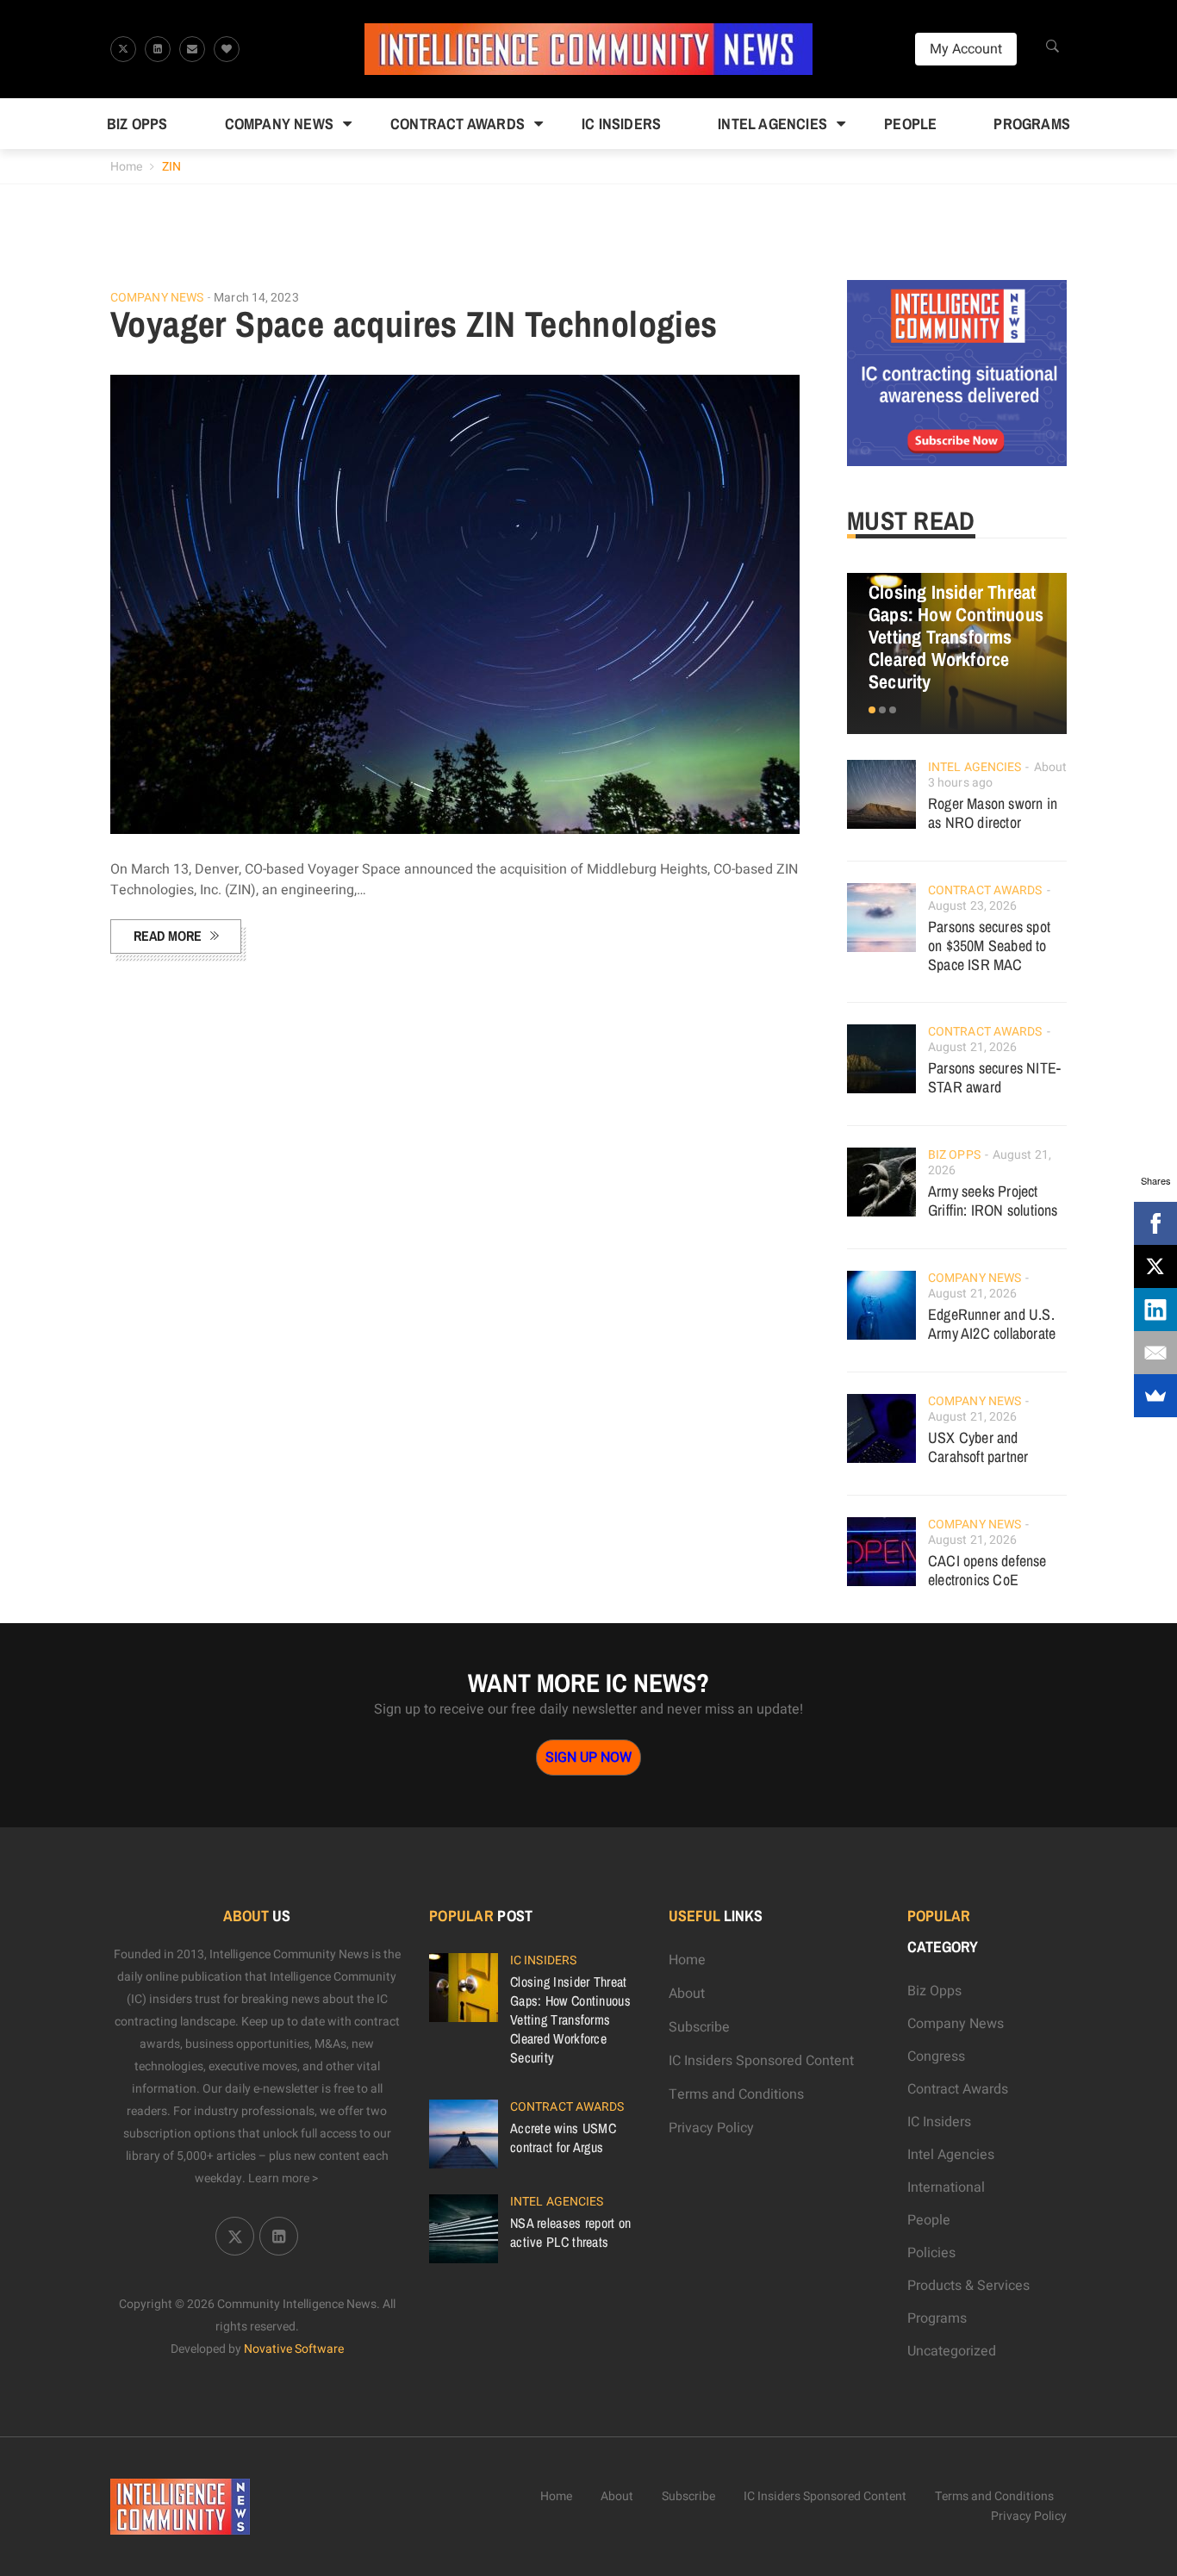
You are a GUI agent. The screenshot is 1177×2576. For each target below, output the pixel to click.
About (687, 1994)
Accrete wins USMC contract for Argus (563, 2137)
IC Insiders (621, 124)
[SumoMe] (1155, 1396)
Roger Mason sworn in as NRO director (993, 813)
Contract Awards (458, 124)
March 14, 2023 (256, 298)
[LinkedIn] (1155, 1310)
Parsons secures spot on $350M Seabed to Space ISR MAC (989, 946)
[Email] (1155, 1353)
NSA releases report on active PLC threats (571, 2232)
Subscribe (699, 2027)
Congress (936, 2056)
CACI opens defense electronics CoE (987, 1570)
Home (126, 167)
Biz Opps (137, 124)
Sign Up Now (588, 1758)
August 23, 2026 (973, 906)
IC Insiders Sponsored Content (761, 2061)
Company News (279, 124)
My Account (966, 49)
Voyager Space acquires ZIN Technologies (414, 324)
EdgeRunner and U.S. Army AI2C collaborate (992, 1324)
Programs (1032, 124)
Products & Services (968, 2286)
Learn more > (283, 2178)
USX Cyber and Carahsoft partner (978, 1447)
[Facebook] (1155, 1223)
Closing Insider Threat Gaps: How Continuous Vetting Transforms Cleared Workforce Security (956, 637)
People (910, 124)
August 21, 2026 (973, 1047)
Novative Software (294, 2349)
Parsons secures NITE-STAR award (994, 1077)
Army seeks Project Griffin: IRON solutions (993, 1201)
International (946, 2187)
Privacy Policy (711, 2128)
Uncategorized (952, 2351)
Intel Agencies (772, 124)
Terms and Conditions (736, 2094)
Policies (931, 2253)
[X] (1155, 1266)
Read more (168, 936)
